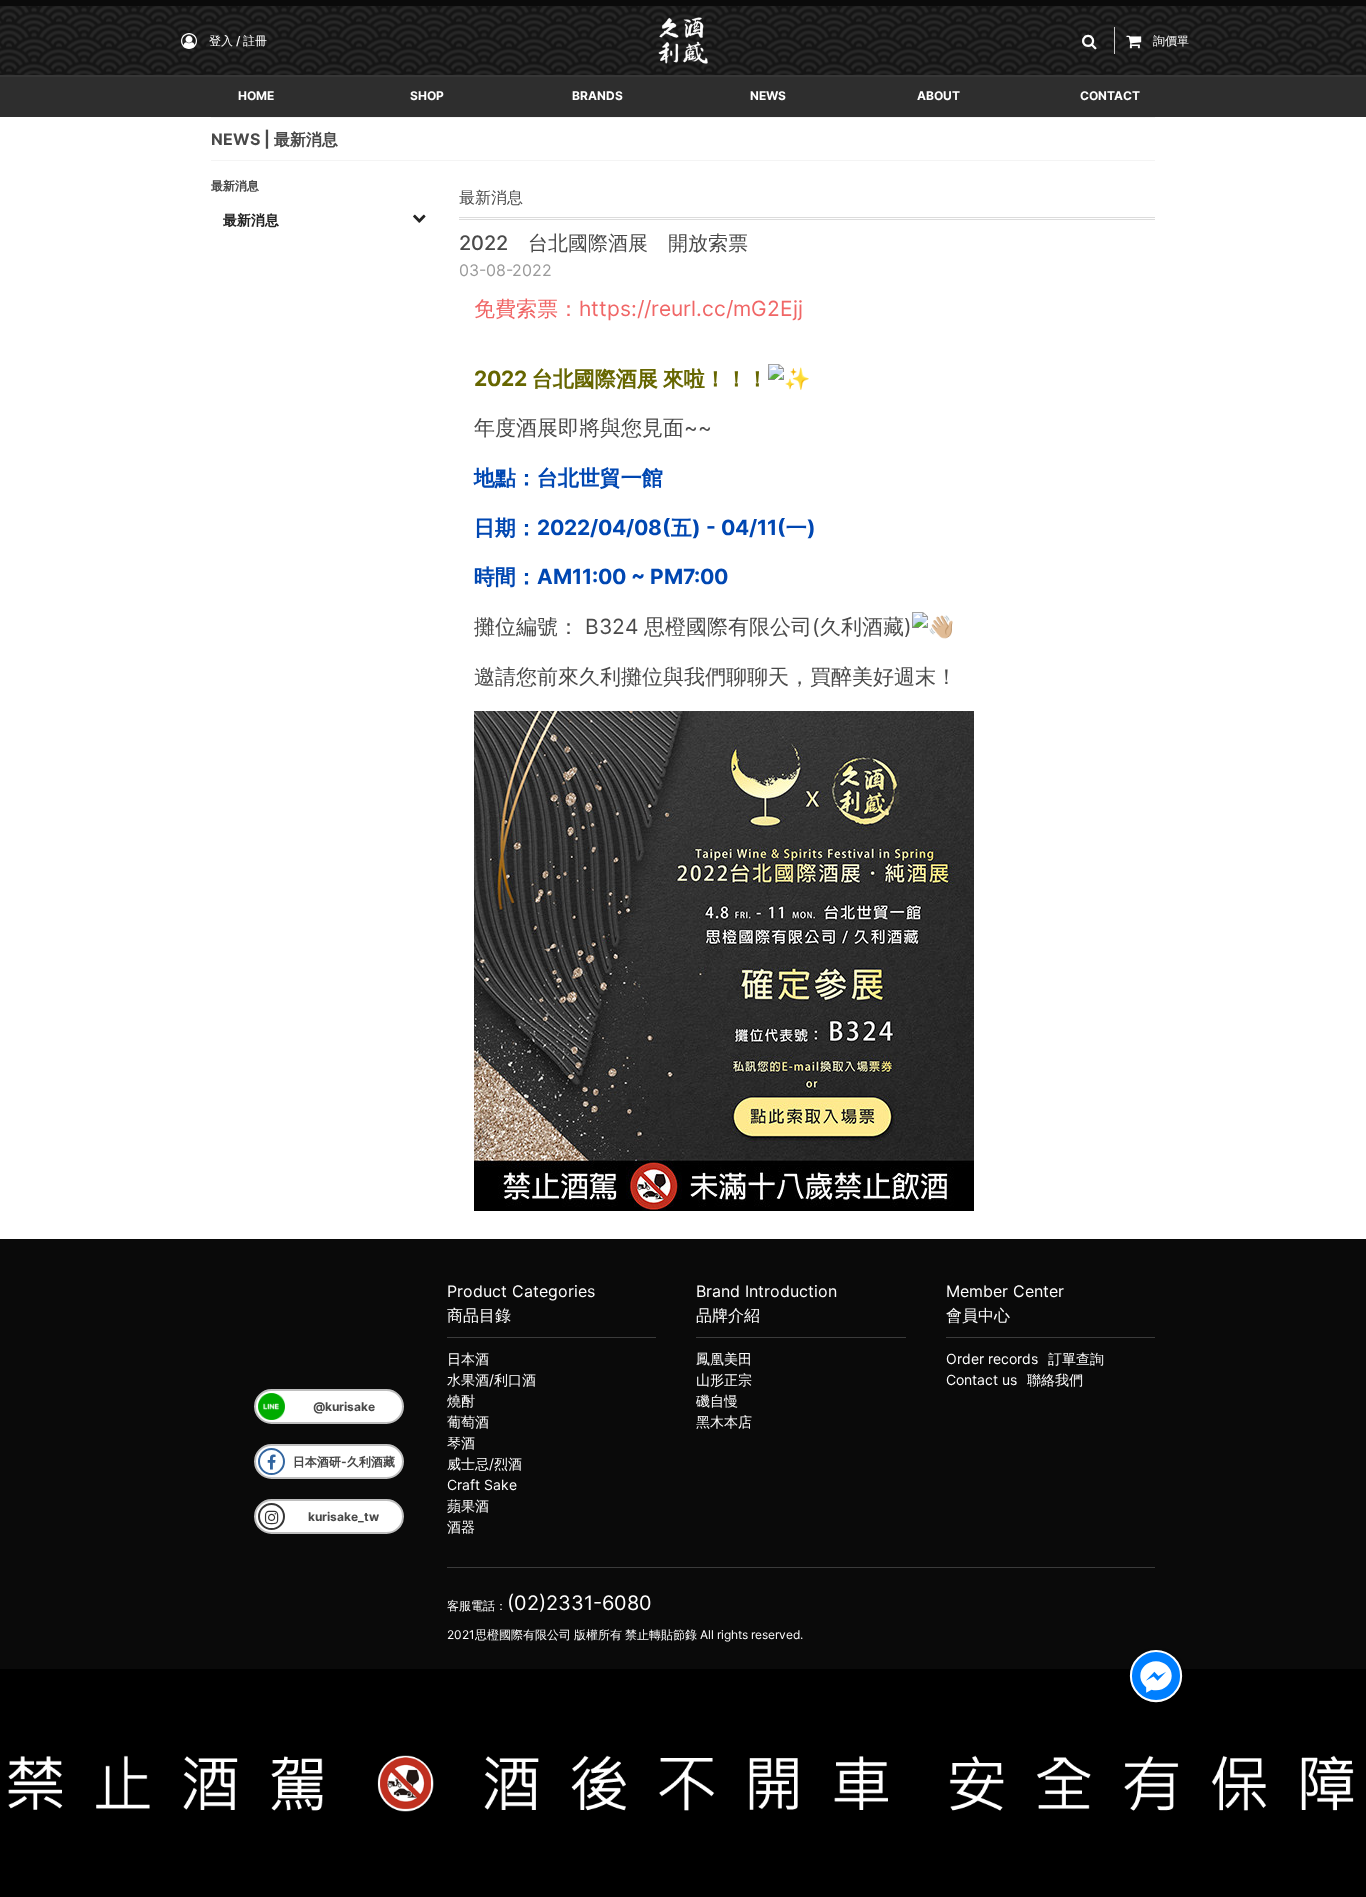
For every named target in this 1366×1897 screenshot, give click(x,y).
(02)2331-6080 (579, 1603)
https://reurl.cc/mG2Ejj (691, 308)
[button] (1093, 40)
